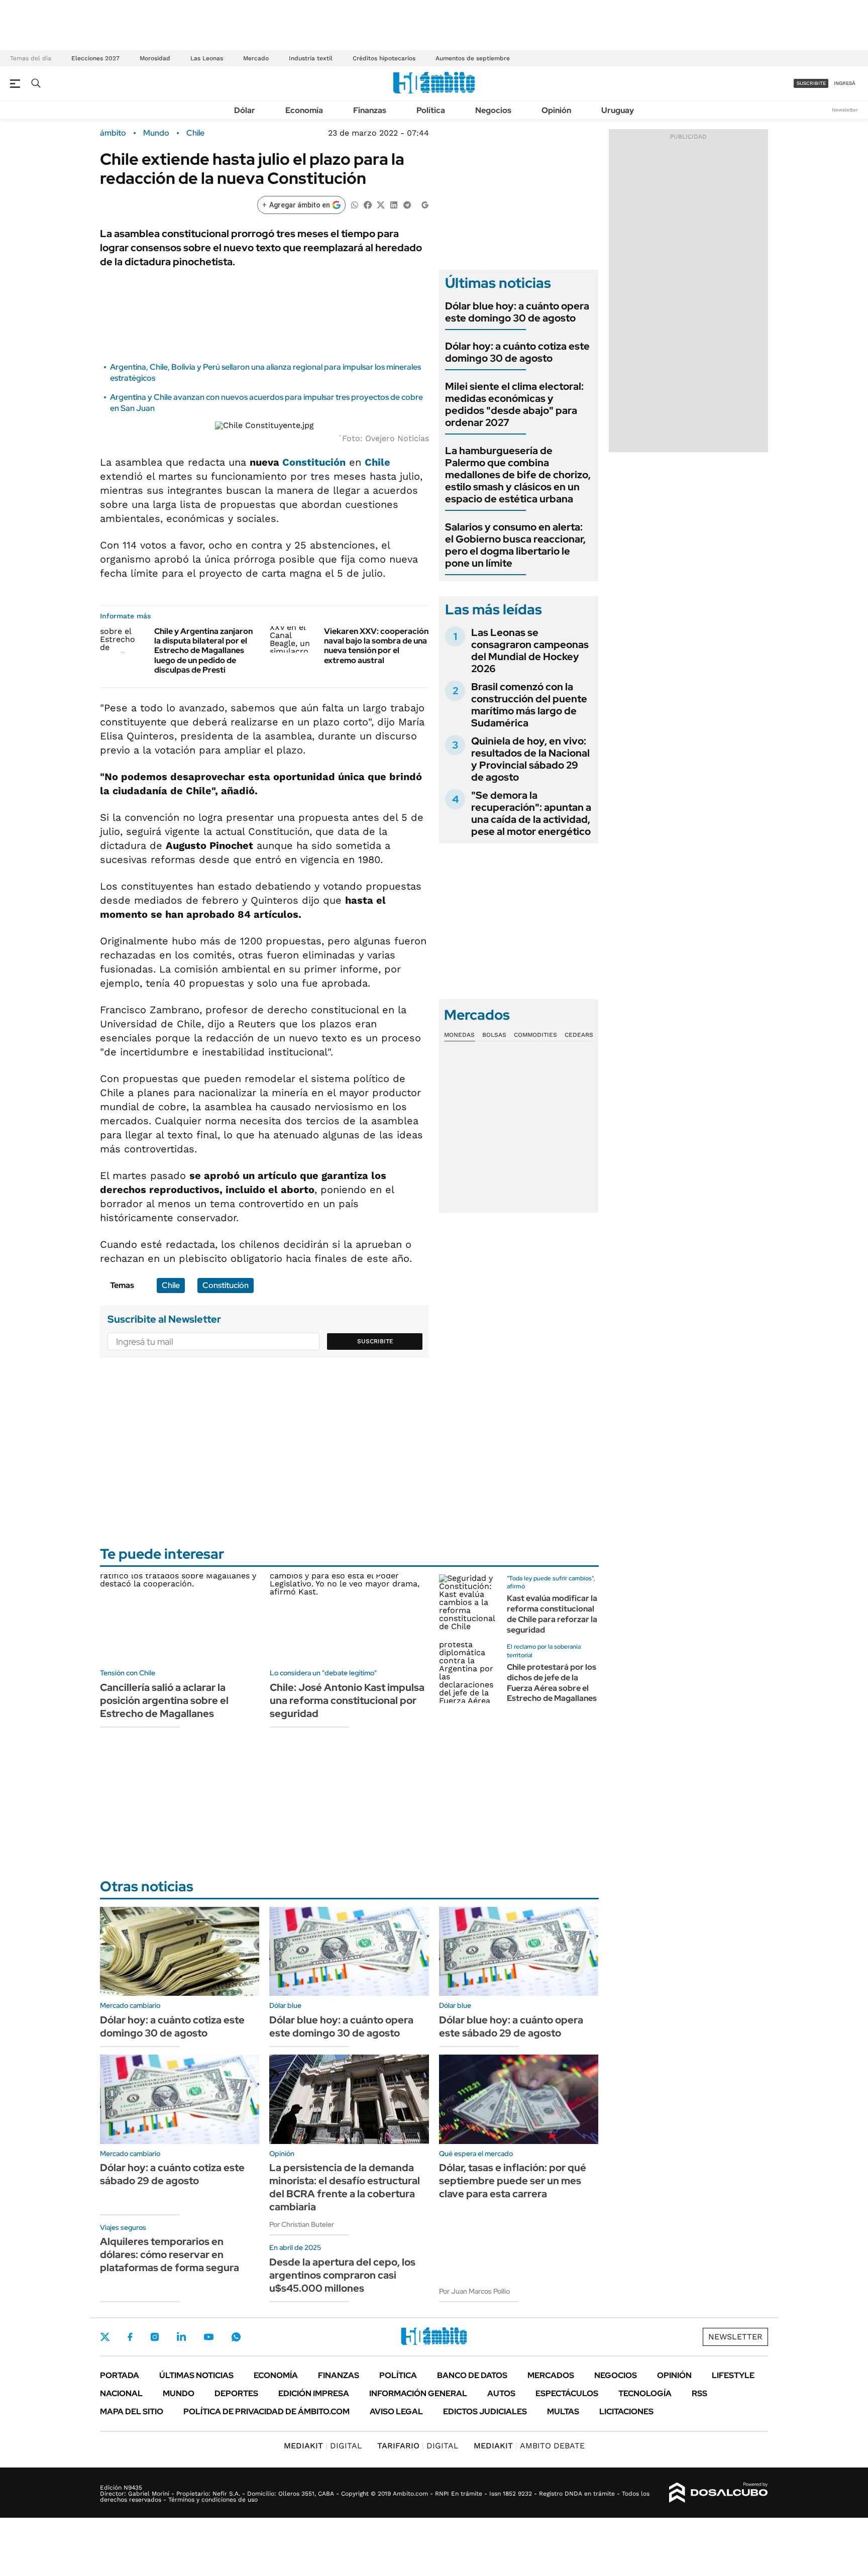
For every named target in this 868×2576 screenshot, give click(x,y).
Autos (501, 2393)
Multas (563, 2411)
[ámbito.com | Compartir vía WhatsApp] (355, 204)
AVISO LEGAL (396, 2411)
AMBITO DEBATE (529, 2446)
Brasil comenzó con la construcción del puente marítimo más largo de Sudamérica (529, 705)
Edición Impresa (314, 2393)
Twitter (105, 2337)
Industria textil (311, 58)
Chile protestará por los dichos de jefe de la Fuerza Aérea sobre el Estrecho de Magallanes (552, 1683)
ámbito (113, 133)
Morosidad (155, 58)
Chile (195, 133)
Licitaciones (626, 2411)
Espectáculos (567, 2393)
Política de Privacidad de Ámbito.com (266, 2411)
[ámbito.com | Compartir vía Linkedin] (394, 204)
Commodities (535, 1035)
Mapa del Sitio (132, 2411)
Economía (304, 110)
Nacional (121, 2393)
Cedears (579, 1035)
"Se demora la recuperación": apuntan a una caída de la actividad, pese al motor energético (531, 813)
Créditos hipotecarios (384, 58)
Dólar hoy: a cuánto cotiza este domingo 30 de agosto (517, 352)
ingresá (845, 83)
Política (431, 110)
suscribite (811, 83)
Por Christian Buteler (302, 2224)
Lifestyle (733, 2375)
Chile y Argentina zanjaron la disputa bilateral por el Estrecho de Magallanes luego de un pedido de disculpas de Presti (203, 651)
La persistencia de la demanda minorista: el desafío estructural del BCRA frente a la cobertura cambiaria (345, 2187)
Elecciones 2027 (95, 58)
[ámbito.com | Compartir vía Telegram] (407, 204)
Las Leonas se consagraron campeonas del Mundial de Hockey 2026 (530, 651)
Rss (699, 2393)
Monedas (459, 1035)
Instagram (155, 2337)
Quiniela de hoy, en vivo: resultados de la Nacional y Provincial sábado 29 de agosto (530, 759)
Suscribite (375, 1341)
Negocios (493, 110)
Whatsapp (236, 2337)
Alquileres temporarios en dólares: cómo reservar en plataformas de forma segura (170, 2255)
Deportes (236, 2393)
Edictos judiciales (485, 2411)
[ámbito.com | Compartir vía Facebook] (368, 204)
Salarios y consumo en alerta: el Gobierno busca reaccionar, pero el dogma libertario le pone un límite (515, 545)
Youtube (208, 2337)
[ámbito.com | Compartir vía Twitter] (381, 204)
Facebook (130, 2337)
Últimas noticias (196, 2375)
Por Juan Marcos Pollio (474, 2291)
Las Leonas (207, 58)
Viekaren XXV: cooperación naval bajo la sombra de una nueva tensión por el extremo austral (376, 646)
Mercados (551, 2375)
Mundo (156, 133)
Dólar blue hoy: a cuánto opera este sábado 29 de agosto (511, 2026)
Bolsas (494, 1035)
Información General (418, 2393)
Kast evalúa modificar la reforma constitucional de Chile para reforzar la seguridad (552, 1614)
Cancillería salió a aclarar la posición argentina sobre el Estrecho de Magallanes (164, 1700)
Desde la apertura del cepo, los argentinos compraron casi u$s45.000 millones (342, 2275)
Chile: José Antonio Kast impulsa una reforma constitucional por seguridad (347, 1700)
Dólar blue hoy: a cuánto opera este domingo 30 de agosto (517, 312)
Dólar (245, 110)
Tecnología (645, 2393)
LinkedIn (181, 2337)
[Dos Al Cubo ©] (719, 2493)
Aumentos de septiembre (473, 58)
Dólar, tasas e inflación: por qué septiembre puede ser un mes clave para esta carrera (513, 2181)
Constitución (314, 462)
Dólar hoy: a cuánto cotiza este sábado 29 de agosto (172, 2174)
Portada (120, 2375)
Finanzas (370, 110)
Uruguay (618, 110)
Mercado (256, 58)
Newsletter (845, 110)
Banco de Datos (472, 2375)
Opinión (556, 110)
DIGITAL (323, 2446)
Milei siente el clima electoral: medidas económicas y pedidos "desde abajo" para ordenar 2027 (514, 404)
